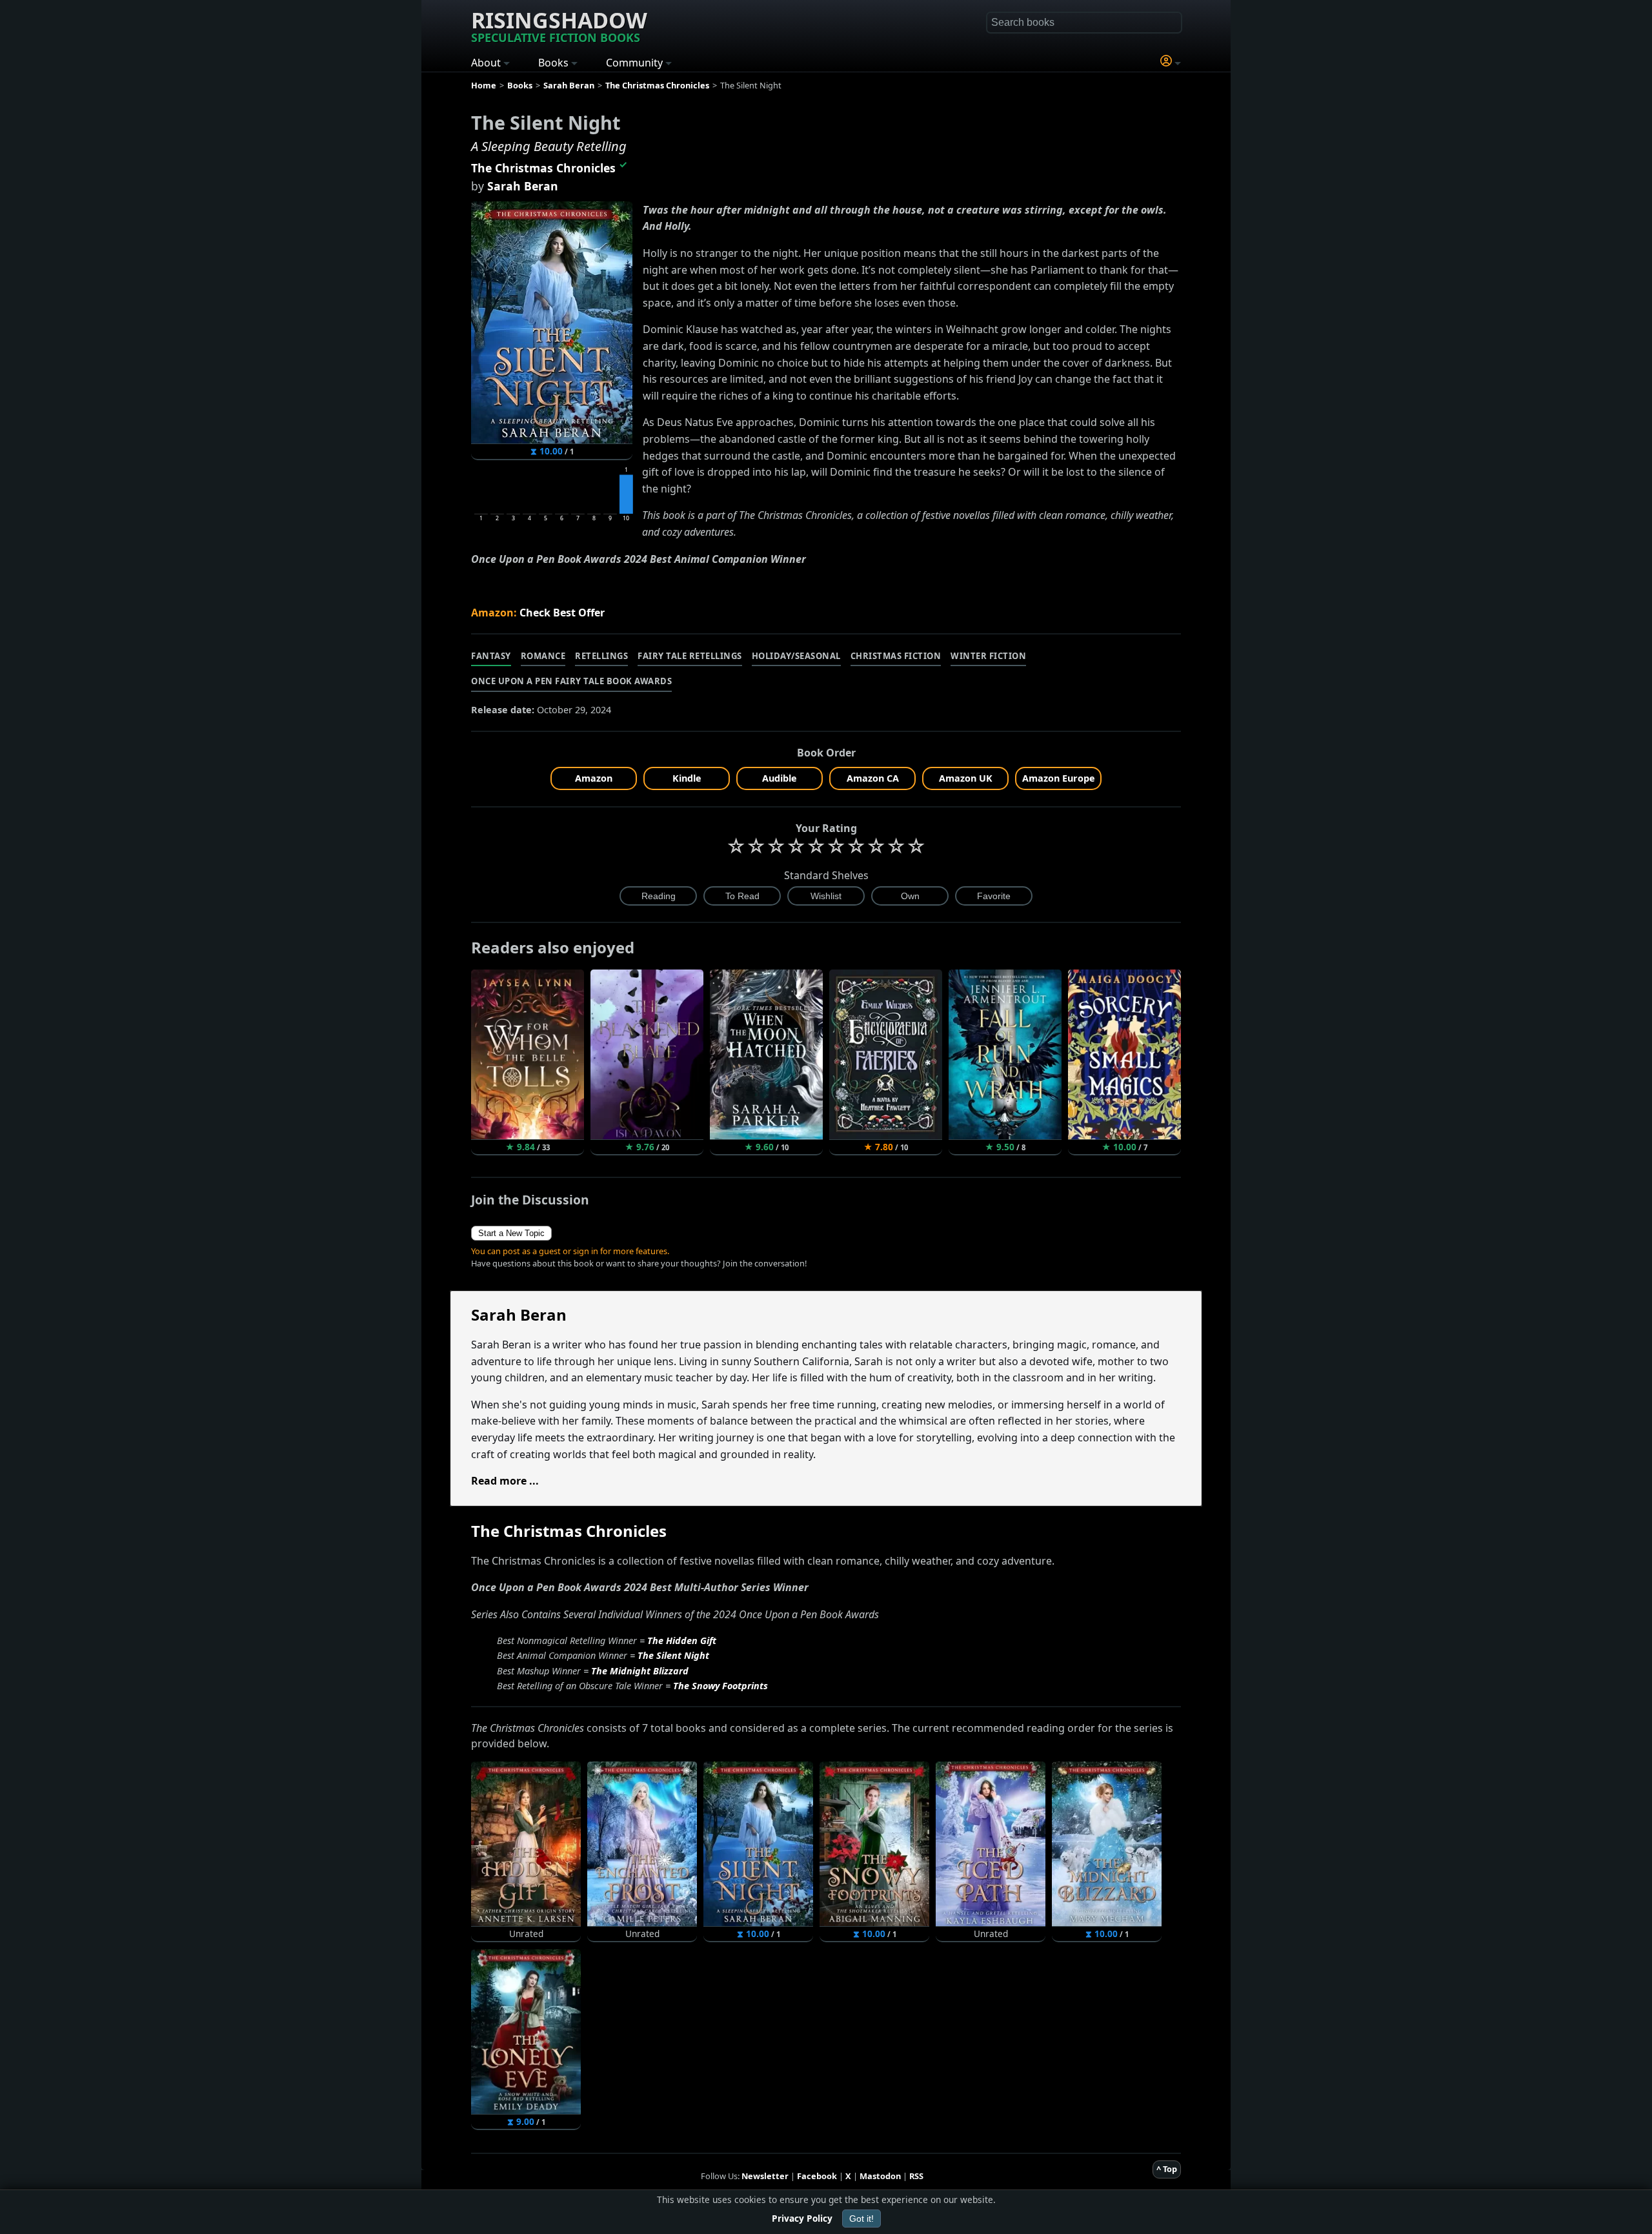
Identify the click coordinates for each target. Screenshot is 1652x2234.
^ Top (1167, 2169)
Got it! (861, 2219)
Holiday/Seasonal (796, 656)
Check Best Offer (562, 613)
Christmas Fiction (896, 656)
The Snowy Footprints (720, 1686)
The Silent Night (673, 1655)
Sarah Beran (523, 186)
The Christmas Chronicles (543, 168)
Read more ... (505, 1481)
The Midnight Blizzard (640, 1671)
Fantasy (491, 656)
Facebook (817, 2176)
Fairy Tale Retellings (690, 656)
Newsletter (765, 2176)
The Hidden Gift (682, 1640)
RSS (916, 2176)
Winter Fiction (988, 656)
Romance (543, 656)
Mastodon (880, 2176)
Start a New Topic (511, 1233)
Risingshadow (559, 25)
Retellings (601, 656)
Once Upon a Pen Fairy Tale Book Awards (571, 681)
